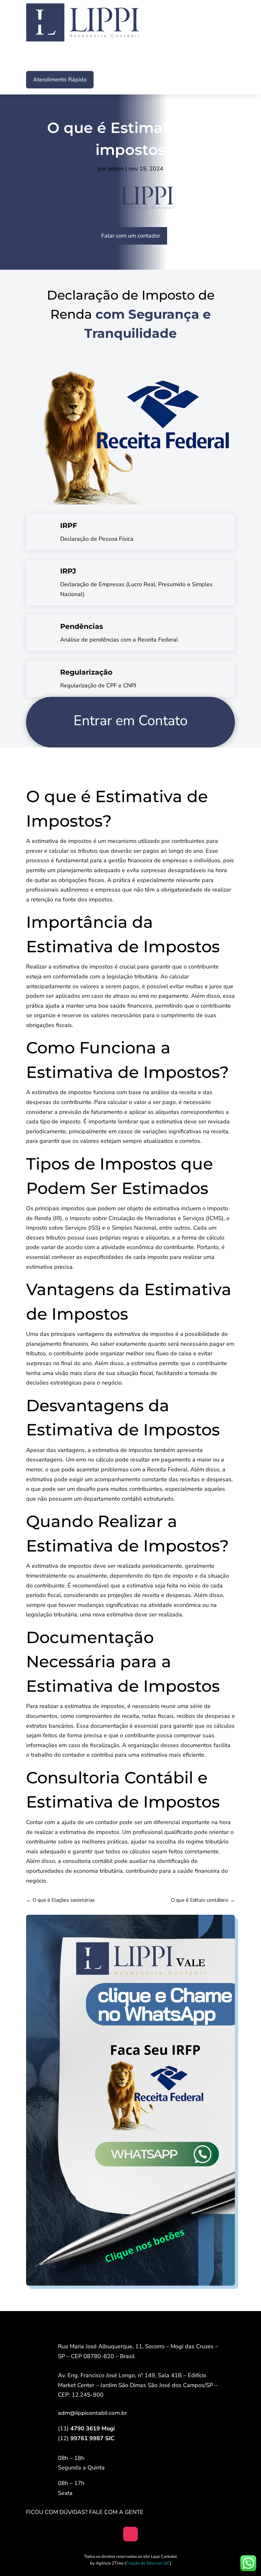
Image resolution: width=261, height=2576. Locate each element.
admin (116, 169)
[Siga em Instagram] (130, 2534)
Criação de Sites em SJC (148, 2563)
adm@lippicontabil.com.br (92, 2413)
